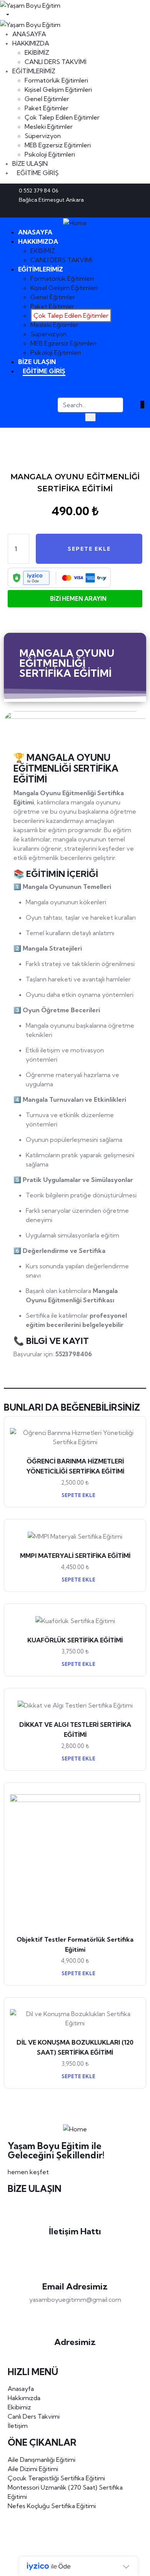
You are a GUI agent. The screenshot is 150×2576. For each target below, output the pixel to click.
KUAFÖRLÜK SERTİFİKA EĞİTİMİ (75, 1640)
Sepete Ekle (78, 1495)
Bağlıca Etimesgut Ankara (75, 2355)
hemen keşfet (28, 2172)
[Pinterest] (126, 210)
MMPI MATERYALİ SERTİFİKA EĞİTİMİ (75, 1556)
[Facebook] (113, 210)
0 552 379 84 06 (75, 2244)
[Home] (75, 222)
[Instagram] (139, 210)
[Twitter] (101, 210)
